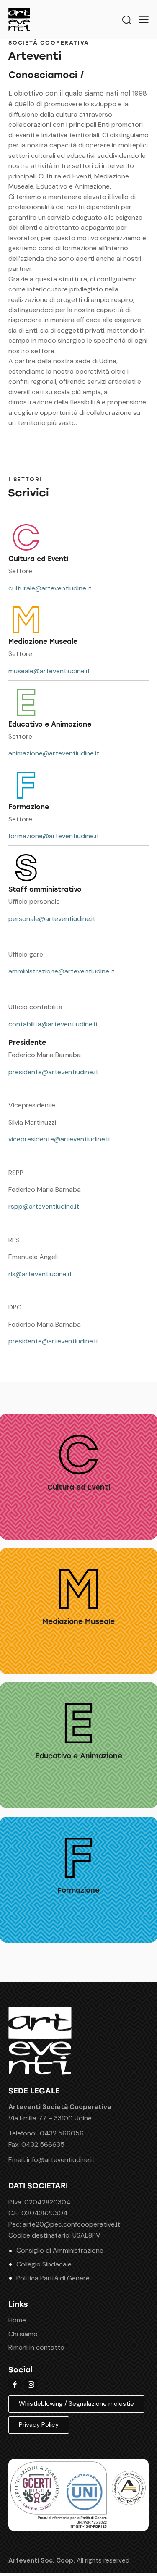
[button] (144, 19)
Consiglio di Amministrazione (60, 2250)
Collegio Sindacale (44, 2264)
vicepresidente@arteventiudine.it (59, 1139)
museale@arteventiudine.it (49, 671)
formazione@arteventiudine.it (54, 836)
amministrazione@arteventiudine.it (62, 971)
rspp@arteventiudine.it (44, 1206)
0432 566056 (62, 2133)
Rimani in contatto (36, 2347)
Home (17, 2320)
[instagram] (31, 2385)
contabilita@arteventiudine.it (53, 1024)
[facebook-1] (15, 2385)
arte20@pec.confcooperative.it (71, 2224)
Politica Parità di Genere (53, 2278)
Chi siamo (23, 2334)
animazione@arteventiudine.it (54, 753)
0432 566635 (43, 2144)
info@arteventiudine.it (61, 2160)
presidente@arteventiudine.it (53, 1072)
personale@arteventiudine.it (52, 919)
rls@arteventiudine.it (40, 1274)
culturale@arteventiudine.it (50, 588)
